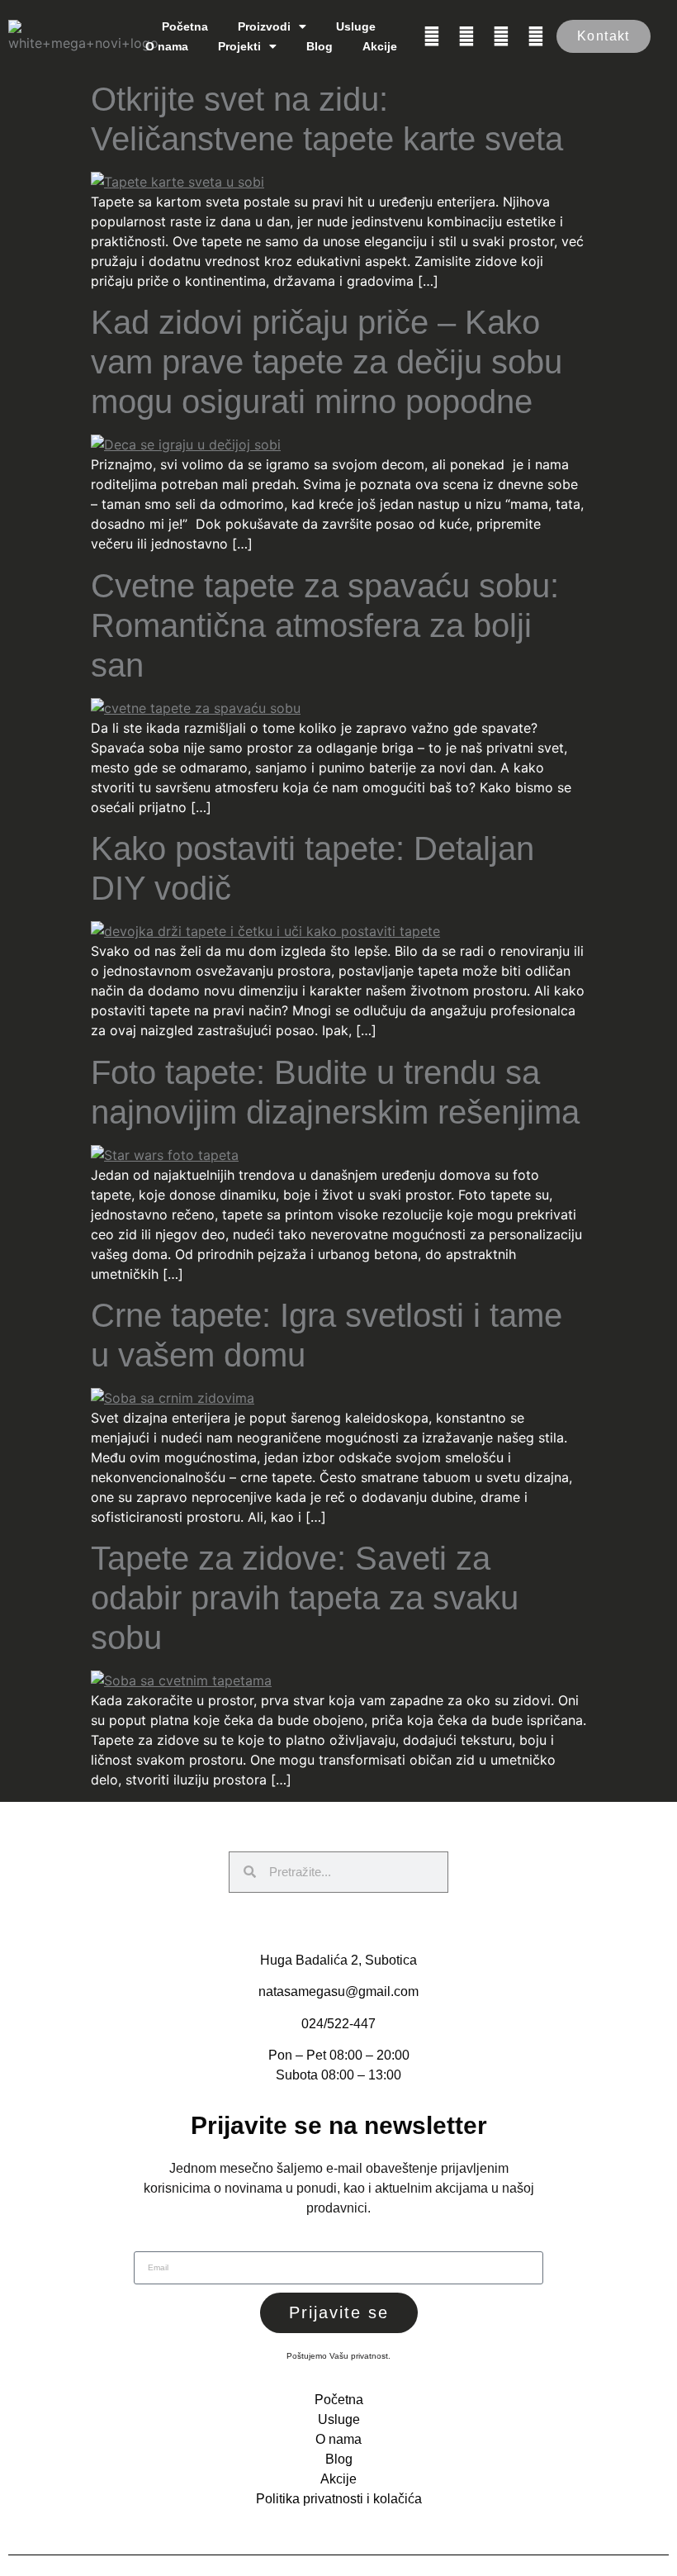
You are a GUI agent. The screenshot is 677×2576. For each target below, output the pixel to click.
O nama (167, 46)
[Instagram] (466, 36)
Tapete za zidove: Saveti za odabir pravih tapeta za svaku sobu (305, 1598)
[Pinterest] (536, 36)
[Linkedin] (501, 36)
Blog (320, 46)
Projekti (239, 46)
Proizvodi (264, 26)
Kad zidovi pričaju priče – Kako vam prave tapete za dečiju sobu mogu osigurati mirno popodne (327, 362)
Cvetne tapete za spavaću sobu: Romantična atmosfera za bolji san (325, 625)
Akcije (380, 46)
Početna (185, 26)
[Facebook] (432, 36)
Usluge (356, 26)
